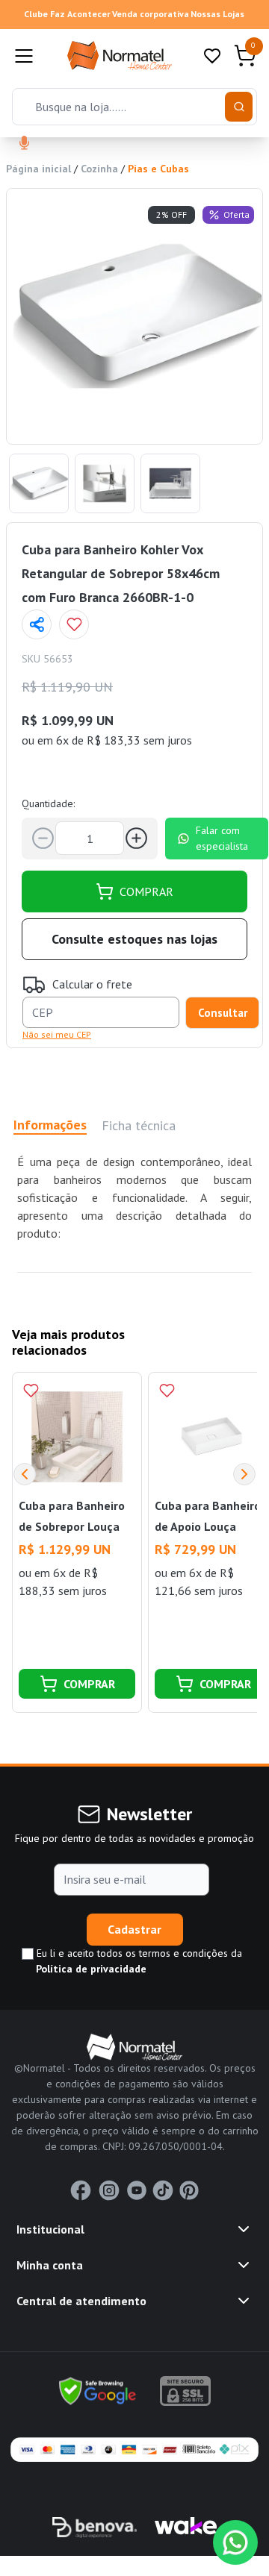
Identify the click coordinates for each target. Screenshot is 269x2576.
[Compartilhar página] (37, 624)
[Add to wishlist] (74, 624)
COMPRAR (146, 891)
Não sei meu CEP (57, 1034)
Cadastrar (134, 1929)
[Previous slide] (25, 1474)
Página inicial (38, 169)
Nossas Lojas (217, 14)
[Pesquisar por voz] (24, 144)
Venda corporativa (151, 14)
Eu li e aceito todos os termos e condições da (138, 1961)
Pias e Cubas (158, 169)
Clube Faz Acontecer (67, 14)
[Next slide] (244, 1474)
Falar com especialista (222, 838)
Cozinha (99, 169)
